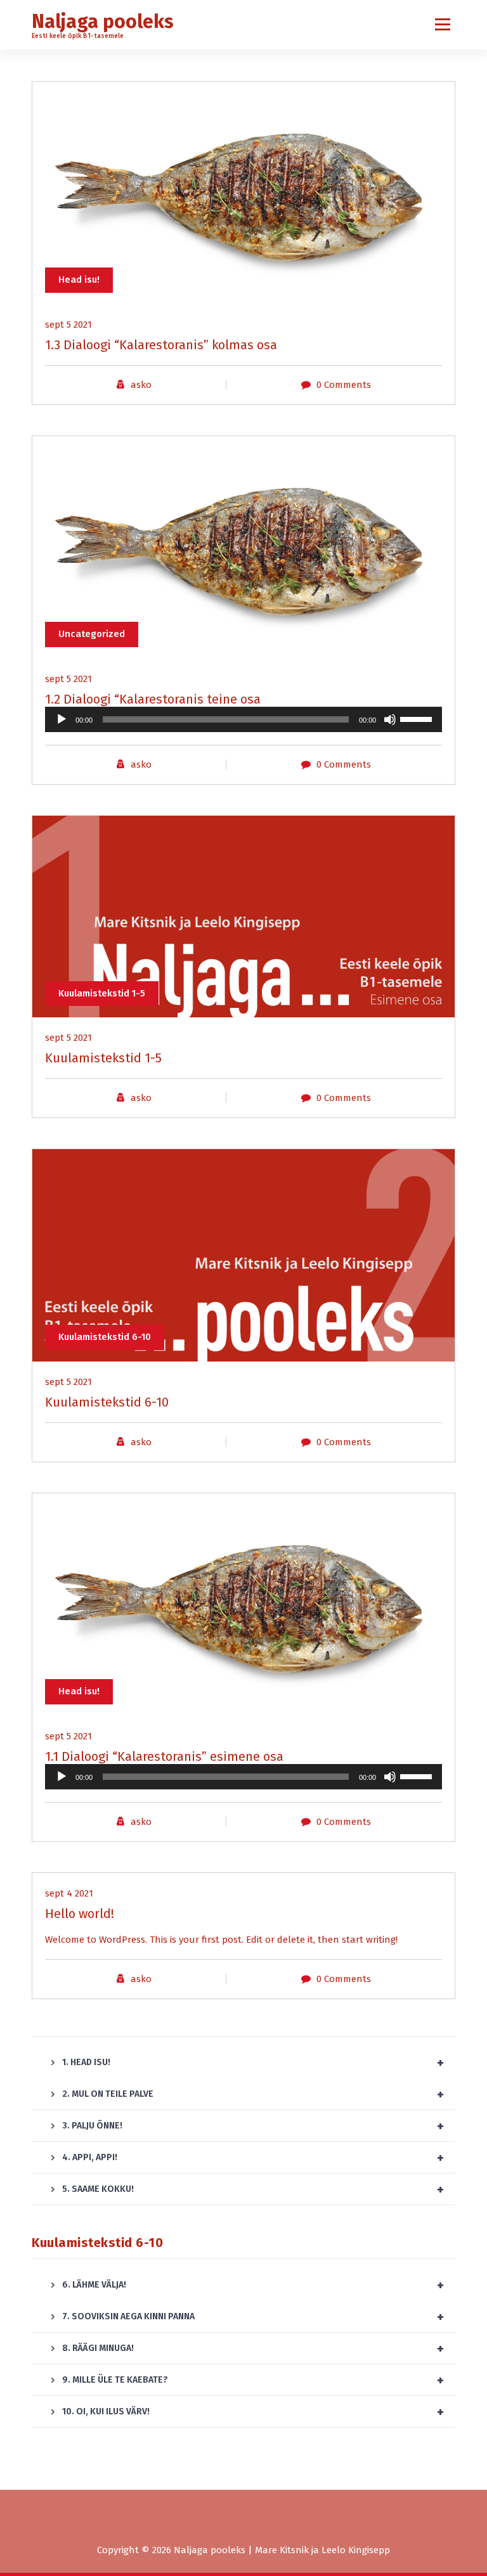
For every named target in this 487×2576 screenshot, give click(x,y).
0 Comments (344, 385)
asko (141, 385)
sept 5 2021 (68, 325)
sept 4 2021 (69, 1893)
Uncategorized (92, 634)
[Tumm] (390, 719)
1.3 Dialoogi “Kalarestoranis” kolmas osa (161, 345)
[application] (243, 719)
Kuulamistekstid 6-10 (105, 1337)
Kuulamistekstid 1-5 (102, 993)
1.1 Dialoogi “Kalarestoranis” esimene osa (164, 1756)
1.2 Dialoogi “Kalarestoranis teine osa (153, 699)
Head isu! (79, 280)
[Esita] (62, 719)
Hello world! (80, 1914)
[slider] (418, 718)
